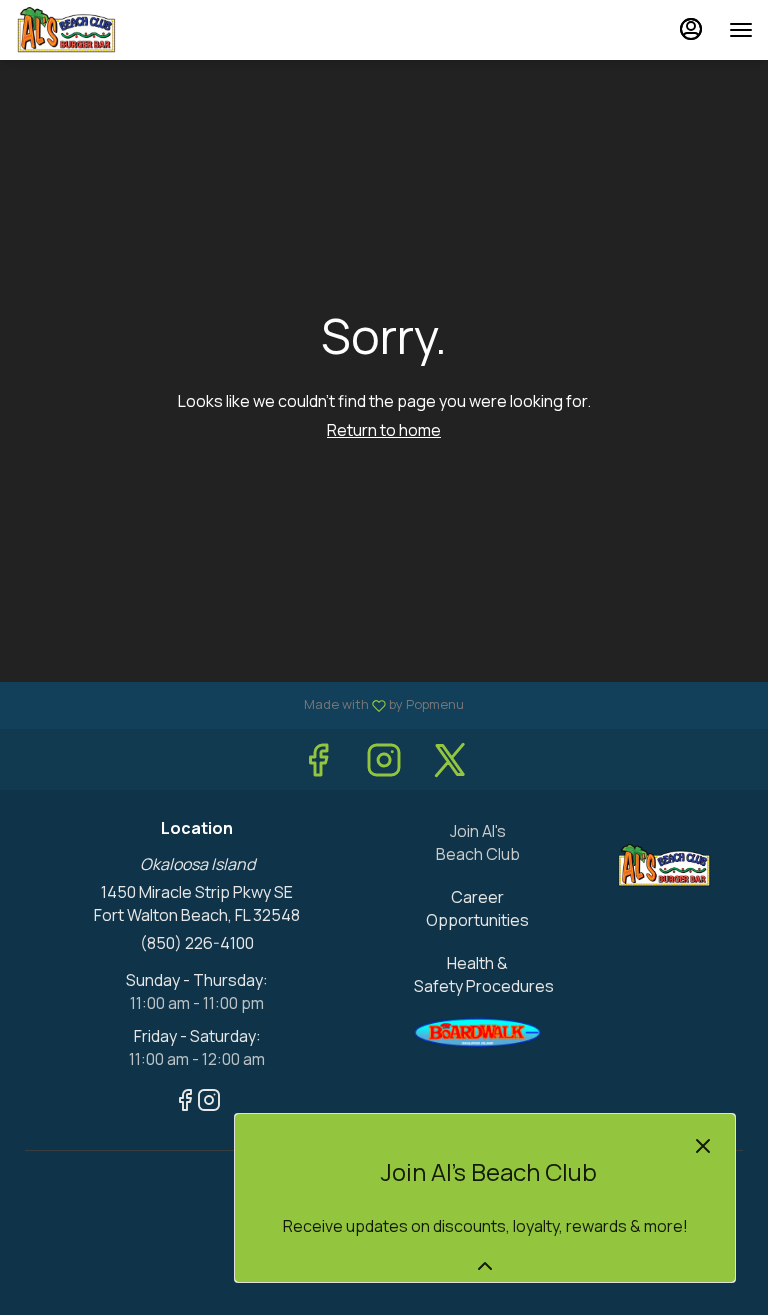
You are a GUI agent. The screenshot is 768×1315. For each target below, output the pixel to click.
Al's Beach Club (664, 865)
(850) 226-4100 (197, 943)
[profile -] (691, 29)
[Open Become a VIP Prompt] (485, 1266)
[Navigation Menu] (741, 30)
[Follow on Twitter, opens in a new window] (450, 764)
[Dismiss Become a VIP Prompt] (703, 1146)
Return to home (384, 430)
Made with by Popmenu (239, 704)
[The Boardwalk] (477, 1031)
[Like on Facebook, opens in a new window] (318, 764)
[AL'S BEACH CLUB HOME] (105, 30)
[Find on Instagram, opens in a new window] (384, 764)
